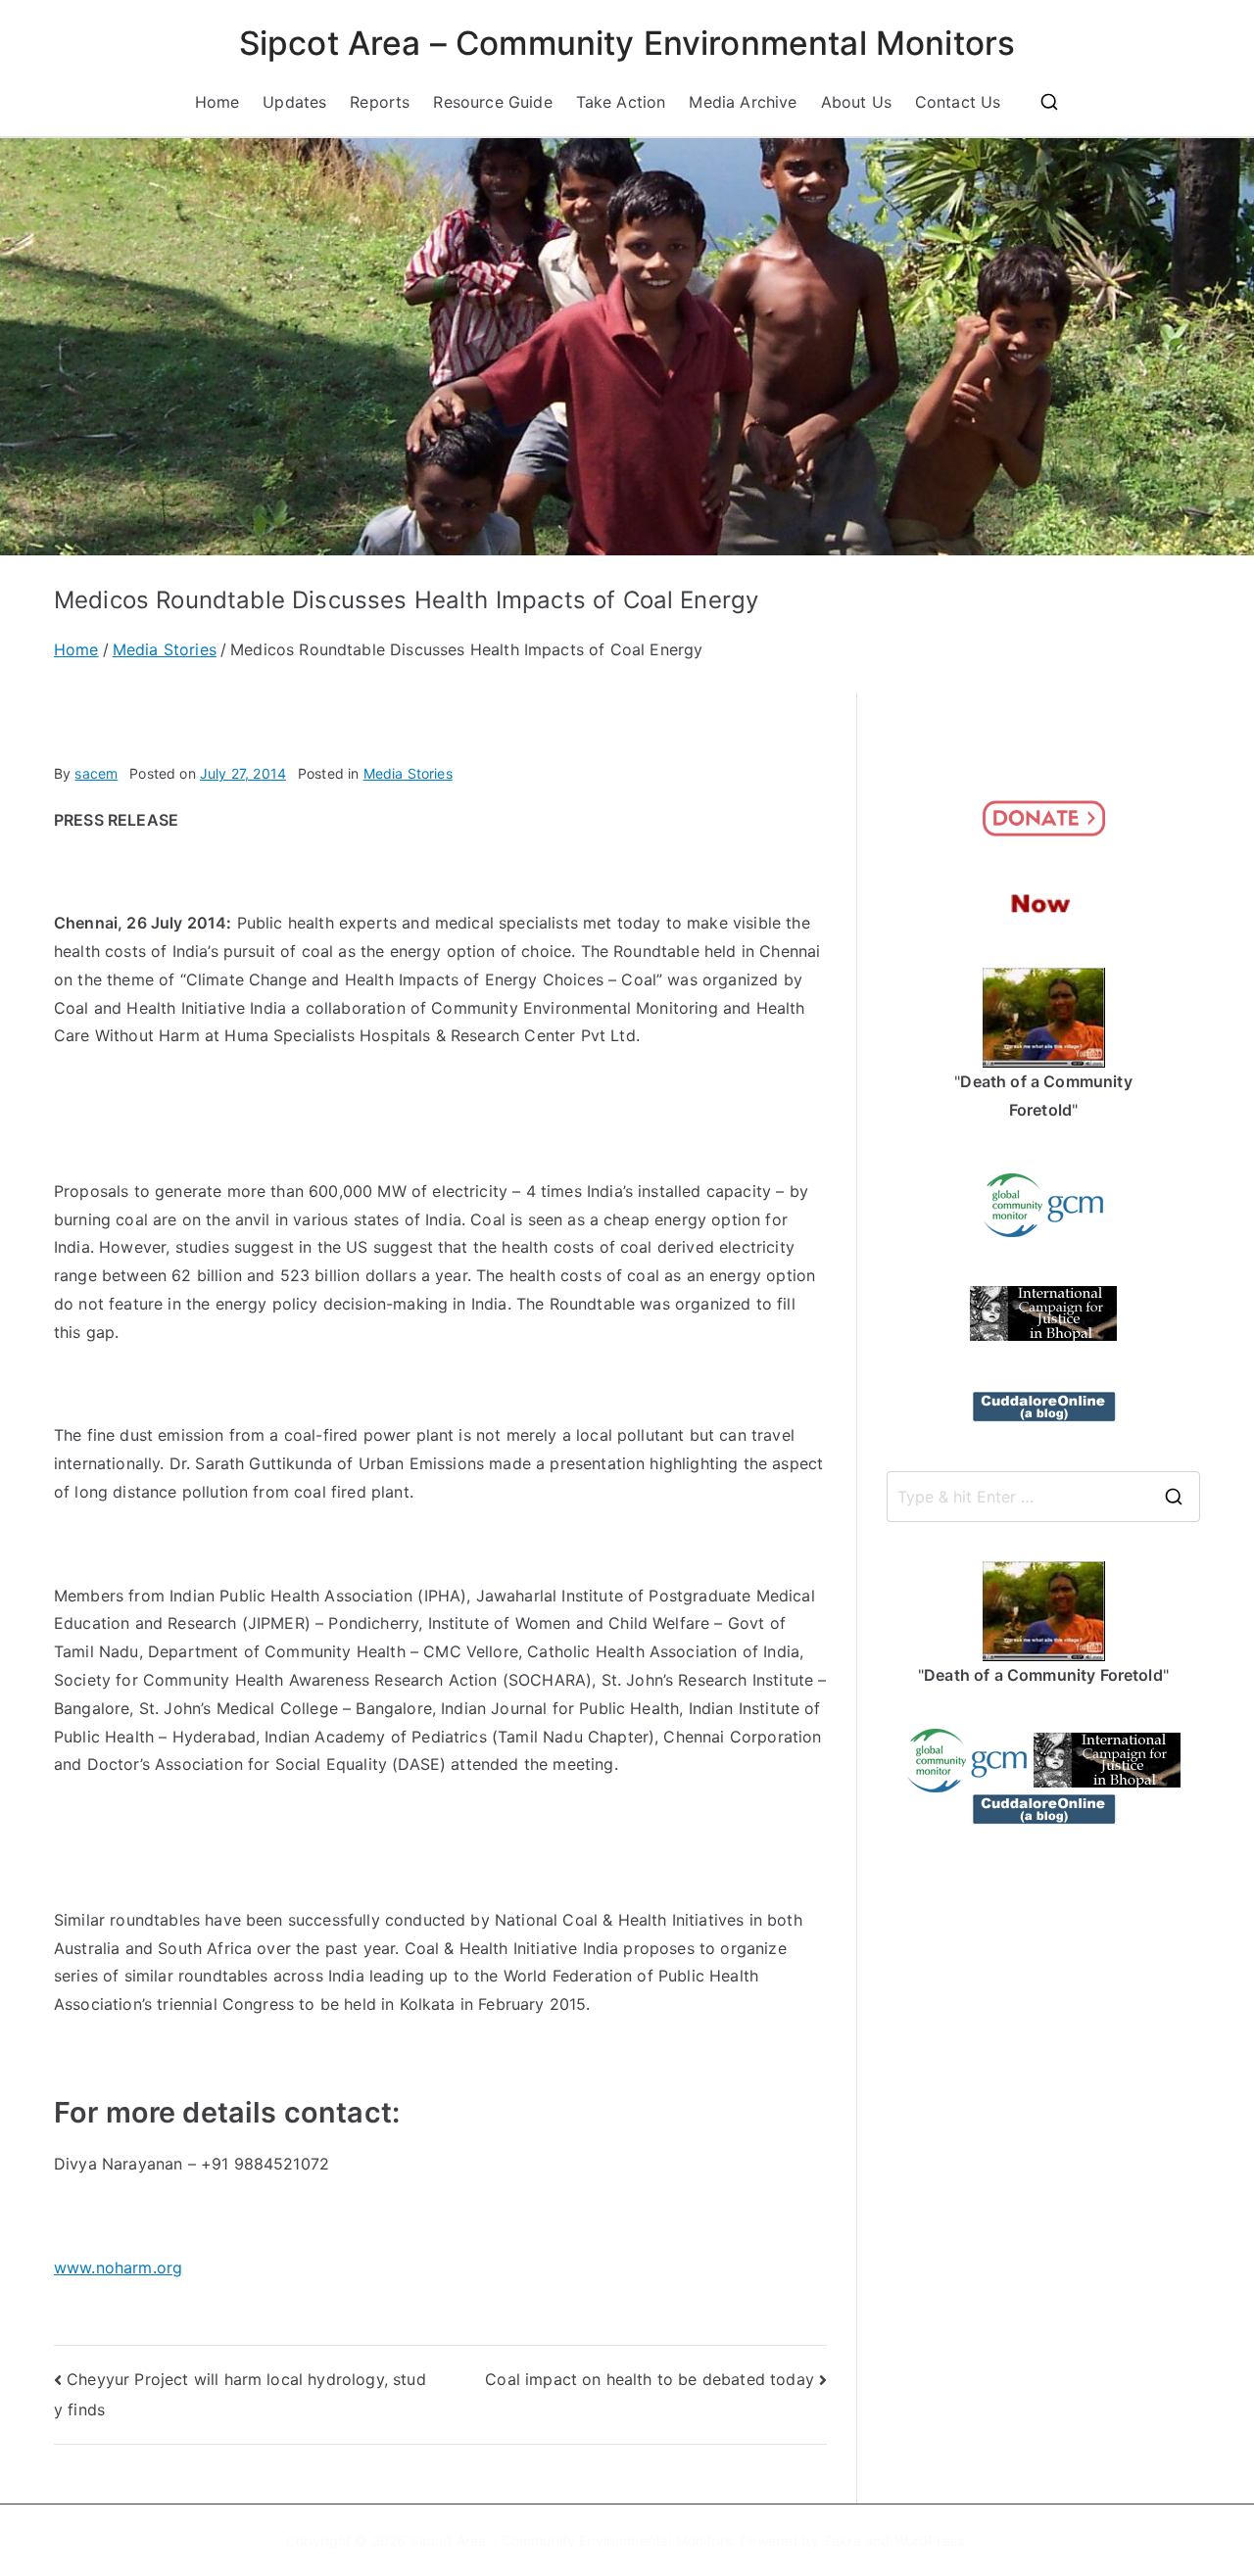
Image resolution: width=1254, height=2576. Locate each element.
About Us (856, 102)
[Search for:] (1043, 1497)
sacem (96, 773)
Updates (294, 102)
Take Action (621, 102)
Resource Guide (492, 102)
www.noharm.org (118, 2267)
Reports (380, 102)
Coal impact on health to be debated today (650, 2379)
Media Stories (408, 773)
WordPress (929, 2540)
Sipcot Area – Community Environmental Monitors (627, 43)
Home (217, 102)
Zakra (842, 2540)
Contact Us (958, 102)
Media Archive (743, 102)
